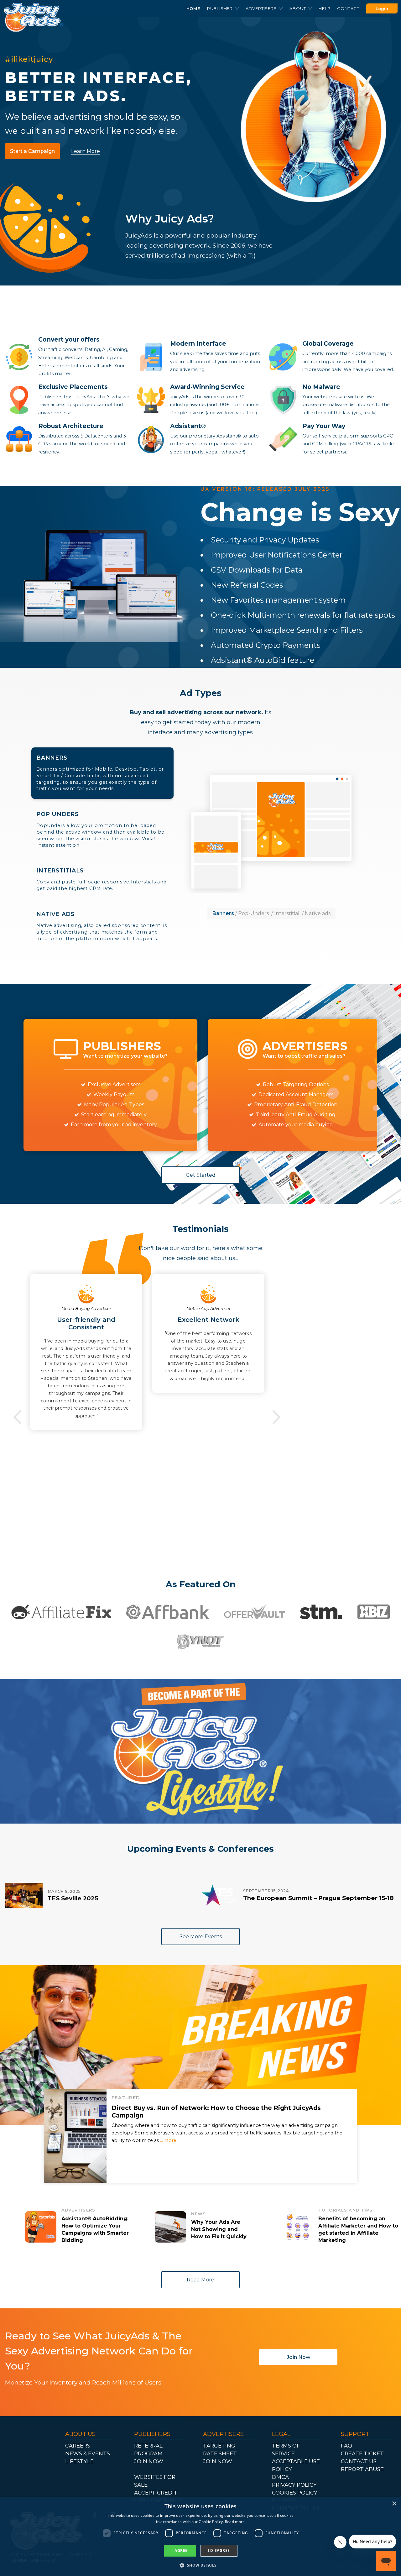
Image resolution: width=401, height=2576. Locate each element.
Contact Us (359, 2461)
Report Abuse (362, 2469)
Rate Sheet (220, 2453)
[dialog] (200, 2537)
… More (168, 2140)
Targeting (219, 2446)
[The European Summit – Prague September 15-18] (219, 1895)
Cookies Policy (295, 2493)
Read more (235, 2522)
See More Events (201, 1937)
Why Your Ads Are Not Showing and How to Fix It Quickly (219, 2229)
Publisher (221, 8)
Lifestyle (79, 2461)
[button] (200, 2565)
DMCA (280, 2477)
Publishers (152, 2434)
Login (382, 8)
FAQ (346, 2446)
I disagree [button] (219, 2550)
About (298, 8)
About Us (80, 2434)
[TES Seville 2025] (24, 1895)
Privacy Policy (294, 2485)
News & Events (88, 2453)
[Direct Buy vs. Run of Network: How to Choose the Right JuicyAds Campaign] (75, 2136)
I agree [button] (180, 2550)
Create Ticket (362, 2453)
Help (324, 8)
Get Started (201, 1175)
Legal (281, 2434)
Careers (78, 2446)
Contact (348, 8)
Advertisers (262, 8)
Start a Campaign (32, 151)
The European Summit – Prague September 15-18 (318, 1898)
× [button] (394, 2504)
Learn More (86, 151)
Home (193, 8)
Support (355, 2434)
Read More (200, 2280)
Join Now (298, 2357)
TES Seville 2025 (73, 1898)
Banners (100, 773)
